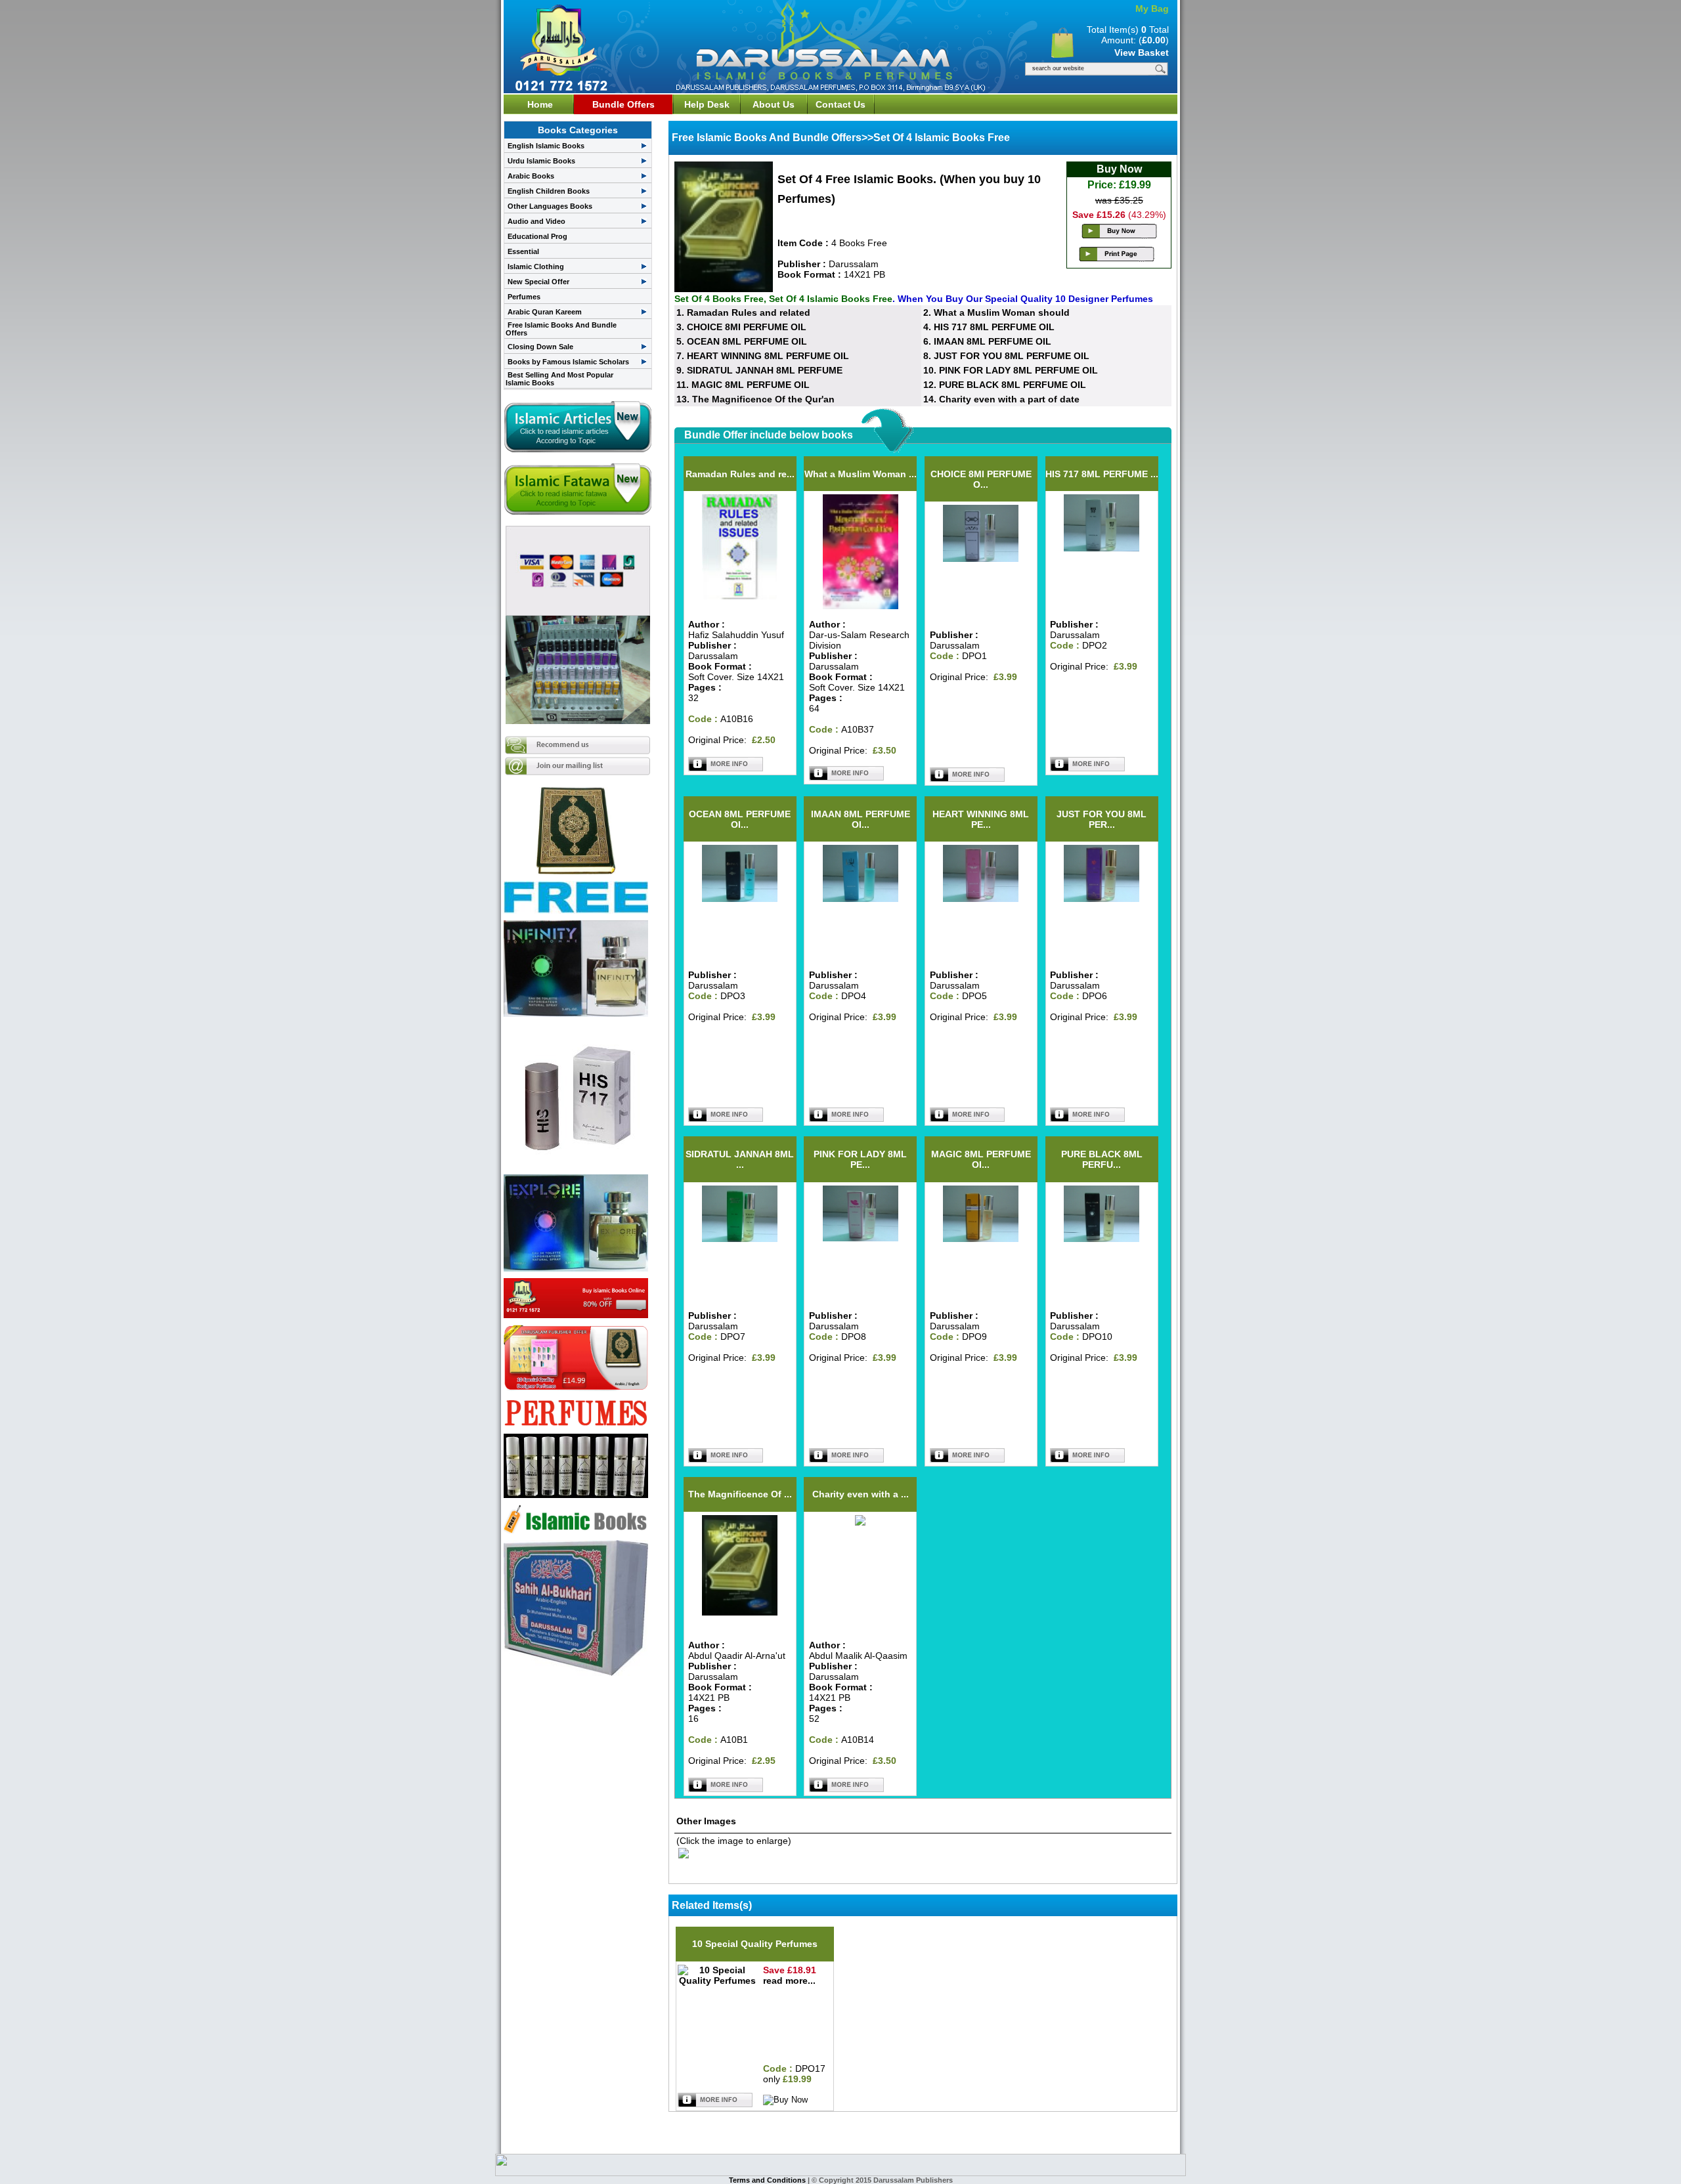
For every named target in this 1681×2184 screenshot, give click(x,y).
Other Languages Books (550, 206)
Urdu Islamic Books (541, 161)
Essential (523, 251)
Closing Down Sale (540, 347)
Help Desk (707, 104)
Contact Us (840, 104)
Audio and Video (536, 221)
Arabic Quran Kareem (545, 312)
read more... (789, 1981)
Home (540, 104)
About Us (774, 104)
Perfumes (524, 297)
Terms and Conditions (768, 2180)
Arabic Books (531, 176)
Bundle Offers (623, 104)
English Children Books (549, 191)
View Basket (1142, 53)
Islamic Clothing (536, 267)
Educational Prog (537, 236)
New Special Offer (538, 282)
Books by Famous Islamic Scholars (568, 362)
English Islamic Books (546, 146)
